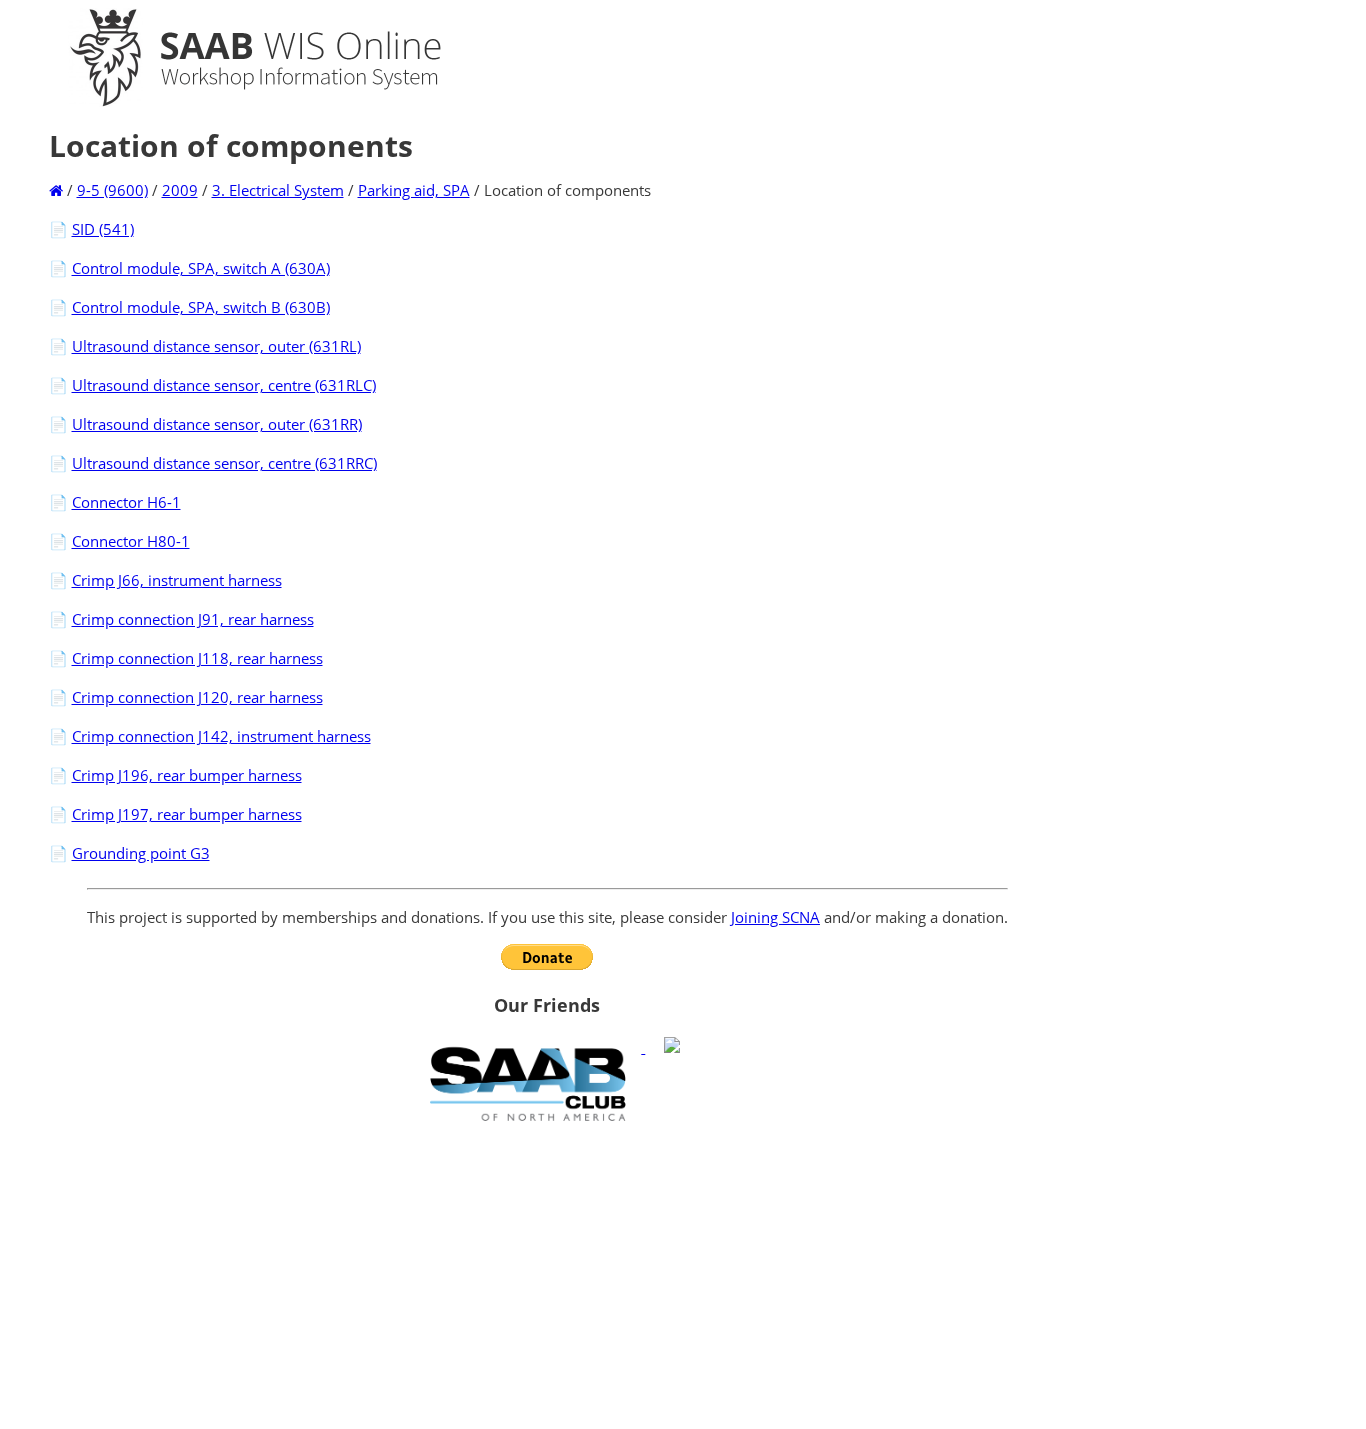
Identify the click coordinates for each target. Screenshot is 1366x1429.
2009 (180, 190)
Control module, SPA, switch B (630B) (201, 307)
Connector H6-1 (126, 502)
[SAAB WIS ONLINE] (238, 102)
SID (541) (103, 229)
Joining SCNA (775, 917)
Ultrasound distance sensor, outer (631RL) (216, 346)
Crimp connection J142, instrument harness (221, 736)
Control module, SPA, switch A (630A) (201, 268)
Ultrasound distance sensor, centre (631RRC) (224, 463)
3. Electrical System (278, 190)
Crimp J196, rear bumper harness (187, 775)
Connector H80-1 (131, 541)
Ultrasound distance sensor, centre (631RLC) (224, 385)
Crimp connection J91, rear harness (193, 619)
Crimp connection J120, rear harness (197, 697)
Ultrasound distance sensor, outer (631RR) (217, 424)
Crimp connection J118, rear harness (197, 658)
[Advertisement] (547, 1275)
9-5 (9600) (112, 190)
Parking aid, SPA (414, 190)
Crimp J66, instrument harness (177, 580)
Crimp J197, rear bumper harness (187, 814)
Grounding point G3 (141, 853)
